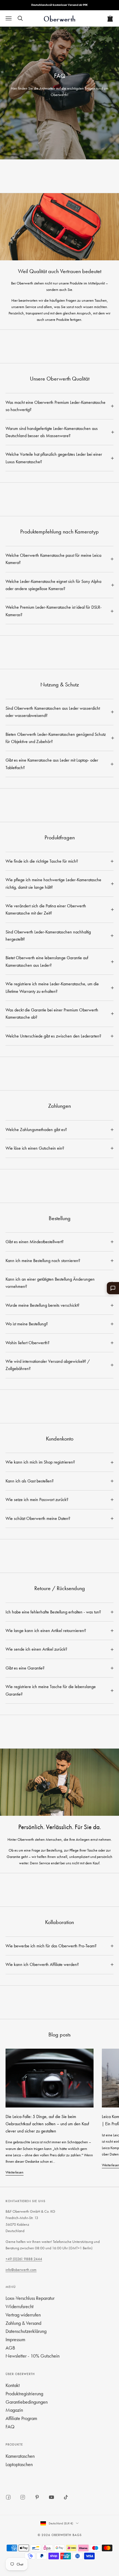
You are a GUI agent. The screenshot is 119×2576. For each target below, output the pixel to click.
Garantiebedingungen (27, 2402)
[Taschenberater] (113, 1288)
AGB (10, 2348)
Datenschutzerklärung (26, 2331)
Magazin (14, 2410)
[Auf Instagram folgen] (23, 2497)
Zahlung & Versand (23, 2323)
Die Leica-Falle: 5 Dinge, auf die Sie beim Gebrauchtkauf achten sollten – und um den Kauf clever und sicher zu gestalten (47, 2124)
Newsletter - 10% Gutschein (33, 2356)
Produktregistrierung (24, 2394)
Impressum (15, 2339)
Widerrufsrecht (20, 2306)
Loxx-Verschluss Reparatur (30, 2298)
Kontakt (13, 2385)
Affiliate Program (21, 2418)
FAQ (10, 2427)
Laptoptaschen (19, 2464)
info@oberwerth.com (21, 2270)
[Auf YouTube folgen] (51, 2497)
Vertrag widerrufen (23, 2315)
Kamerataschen (20, 2456)
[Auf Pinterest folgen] (37, 2497)
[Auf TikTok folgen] (66, 2497)
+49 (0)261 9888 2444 (24, 2259)
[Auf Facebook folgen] (8, 2497)
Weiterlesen (15, 2172)
